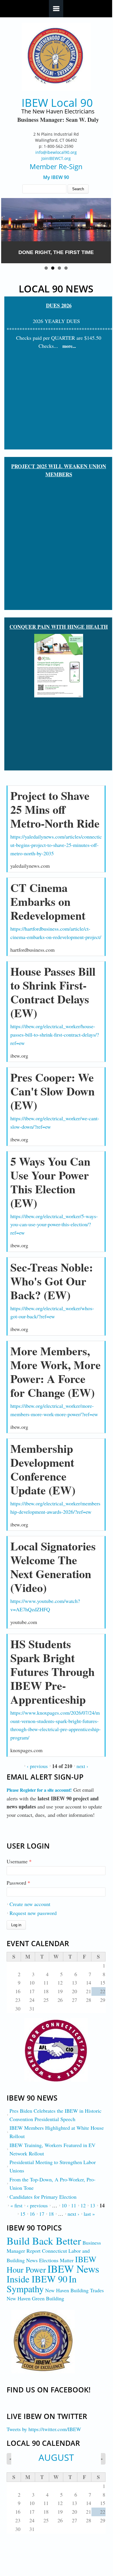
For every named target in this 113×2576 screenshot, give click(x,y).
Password (18, 1883)
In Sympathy (42, 2284)
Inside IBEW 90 (37, 2279)
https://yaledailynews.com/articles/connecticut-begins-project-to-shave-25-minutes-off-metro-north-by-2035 (56, 845)
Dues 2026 (59, 305)
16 (32, 2214)
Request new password (33, 1913)
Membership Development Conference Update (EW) (43, 1469)
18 (51, 2214)
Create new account (30, 1904)
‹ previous (37, 1766)
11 (74, 2205)
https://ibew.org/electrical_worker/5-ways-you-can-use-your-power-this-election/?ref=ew (54, 1224)
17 (42, 2214)
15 (23, 2214)
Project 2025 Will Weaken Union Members (59, 470)
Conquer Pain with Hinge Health (59, 627)
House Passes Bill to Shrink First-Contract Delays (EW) (53, 992)
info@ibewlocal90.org (56, 152)
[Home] (56, 57)
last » (89, 2214)
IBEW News (73, 2269)
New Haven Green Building (35, 2298)
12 (83, 2205)
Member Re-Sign (56, 166)
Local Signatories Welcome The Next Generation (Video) (53, 1567)
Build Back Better (44, 2241)
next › (82, 1766)
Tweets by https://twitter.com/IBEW (44, 2429)
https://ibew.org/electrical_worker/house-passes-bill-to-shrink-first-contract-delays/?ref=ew (55, 1035)
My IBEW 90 (56, 177)
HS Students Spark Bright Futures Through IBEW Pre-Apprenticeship (52, 1671)
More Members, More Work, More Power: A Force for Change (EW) (55, 1372)
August (56, 2457)
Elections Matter (56, 2260)
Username (19, 1861)
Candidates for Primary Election (43, 2197)
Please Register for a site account (38, 1790)
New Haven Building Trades (74, 2290)
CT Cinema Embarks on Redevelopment (48, 901)
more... (69, 346)
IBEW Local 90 (57, 103)
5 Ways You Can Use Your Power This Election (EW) (50, 1182)
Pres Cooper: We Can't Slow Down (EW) (52, 1091)
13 (93, 2205)
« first (16, 2205)
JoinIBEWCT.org (56, 158)
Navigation (56, 9)
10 (64, 2205)
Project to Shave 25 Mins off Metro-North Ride (55, 809)
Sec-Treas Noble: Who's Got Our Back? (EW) (52, 1281)
